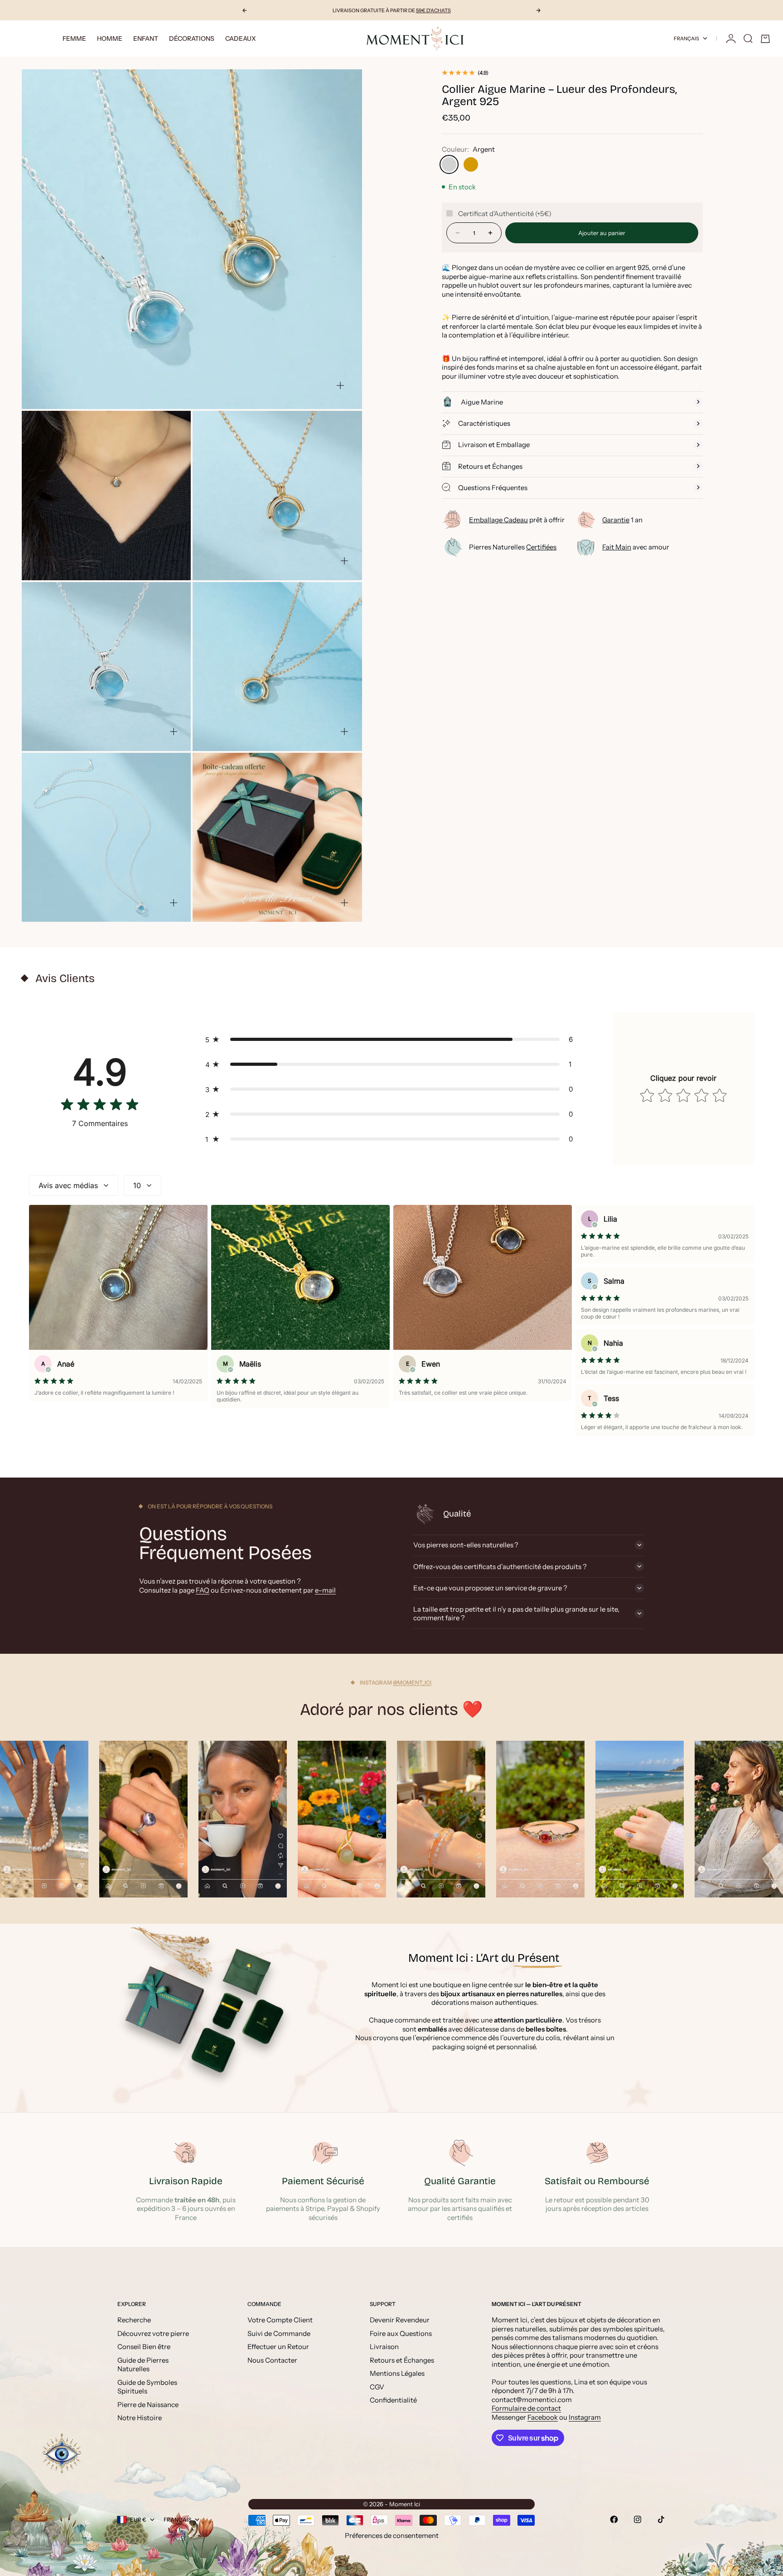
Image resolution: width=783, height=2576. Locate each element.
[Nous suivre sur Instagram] (638, 2519)
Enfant (146, 39)
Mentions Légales (397, 2373)
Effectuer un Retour (278, 2347)
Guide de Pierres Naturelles (143, 2365)
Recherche (134, 2320)
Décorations (192, 39)
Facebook (543, 2417)
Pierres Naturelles (513, 547)
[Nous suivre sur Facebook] (614, 2519)
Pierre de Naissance (148, 2405)
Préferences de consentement (392, 2535)
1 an (622, 520)
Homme (110, 39)
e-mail (325, 1590)
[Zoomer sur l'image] (340, 385)
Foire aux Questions (401, 2333)
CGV (377, 2387)
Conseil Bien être (144, 2347)
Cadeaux (241, 39)
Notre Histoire (140, 2418)
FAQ (203, 1590)
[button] (391, 1039)
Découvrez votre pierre (153, 2333)
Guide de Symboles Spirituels (147, 2387)
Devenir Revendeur (400, 2320)
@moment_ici (412, 1683)
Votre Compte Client (280, 2320)
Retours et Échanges (402, 2360)
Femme (74, 39)
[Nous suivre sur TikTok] (661, 2519)
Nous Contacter (272, 2360)
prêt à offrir (517, 520)
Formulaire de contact (526, 2408)
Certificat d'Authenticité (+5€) (505, 213)
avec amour (636, 547)
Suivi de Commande (279, 2333)
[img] (100, 1106)
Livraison (384, 2347)
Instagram (585, 2417)
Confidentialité (393, 2400)
